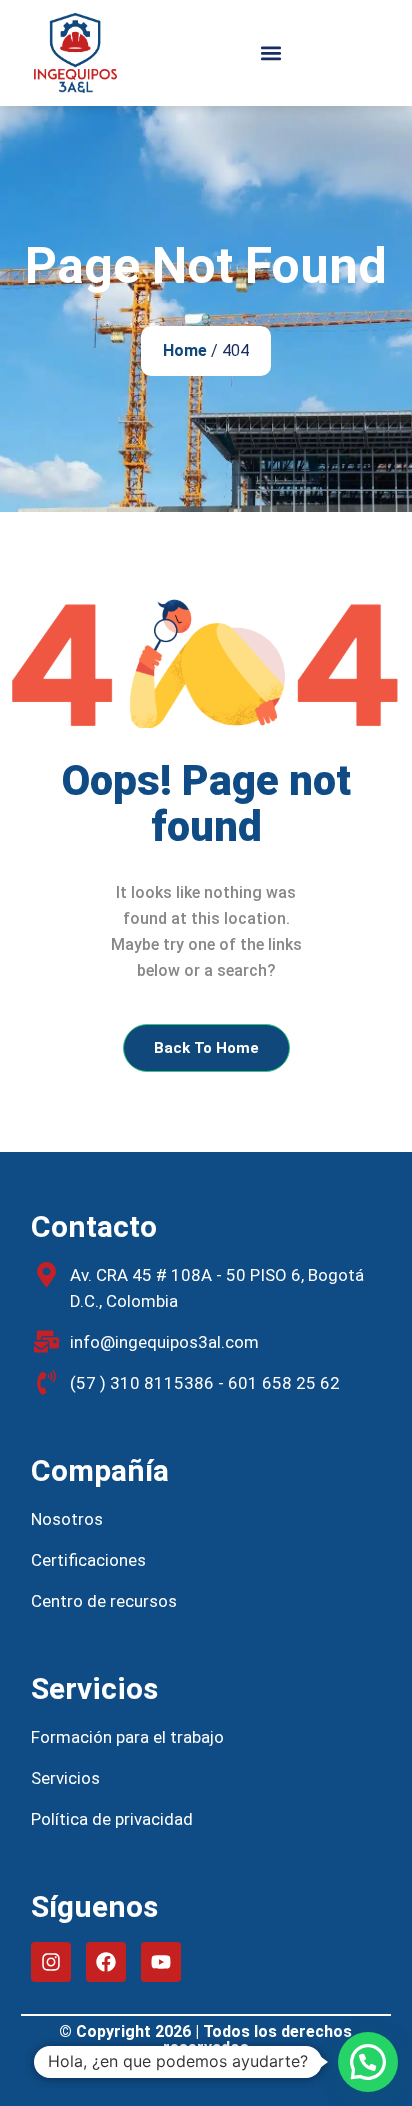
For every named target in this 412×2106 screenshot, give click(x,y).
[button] (270, 53)
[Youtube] (161, 1962)
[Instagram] (51, 1962)
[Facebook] (106, 1962)
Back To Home (206, 1048)
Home (185, 350)
